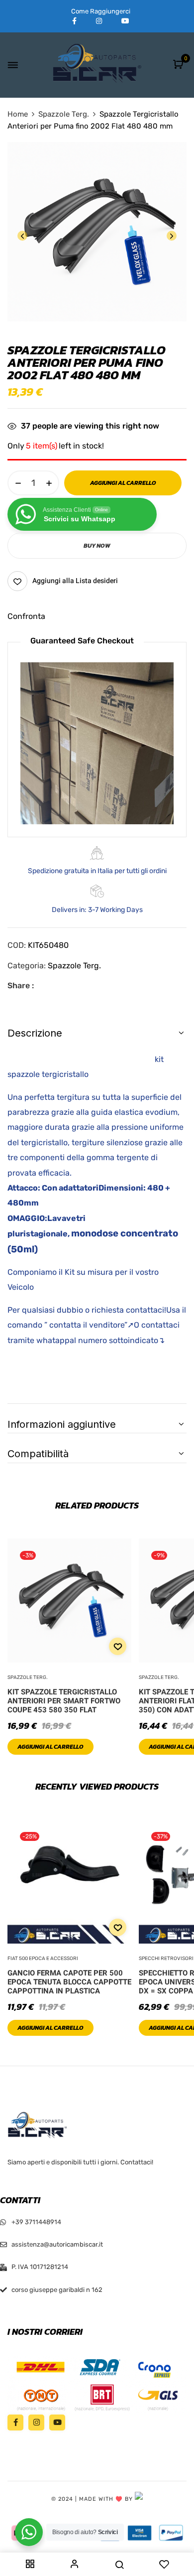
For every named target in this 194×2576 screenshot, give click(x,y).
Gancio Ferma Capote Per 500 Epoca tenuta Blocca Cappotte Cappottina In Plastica (69, 1982)
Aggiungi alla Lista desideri (75, 581)
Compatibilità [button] (38, 1454)
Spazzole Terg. (64, 114)
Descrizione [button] (35, 1033)
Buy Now (97, 546)
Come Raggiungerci (101, 11)
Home (18, 114)
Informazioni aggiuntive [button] (62, 1424)
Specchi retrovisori (166, 1959)
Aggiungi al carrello (50, 1747)
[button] (179, 65)
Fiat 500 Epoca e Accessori (43, 1959)
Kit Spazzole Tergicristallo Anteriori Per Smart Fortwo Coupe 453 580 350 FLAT (64, 1701)
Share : (21, 985)
